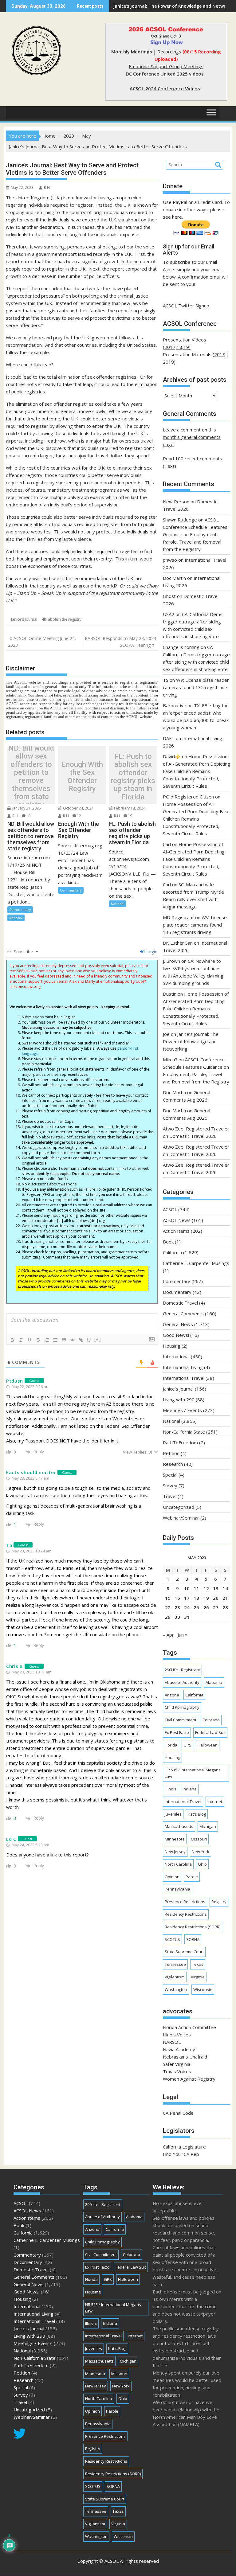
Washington (176, 1989)
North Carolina (178, 1864)
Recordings (169, 52)
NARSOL (172, 2042)
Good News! (176, 1335)
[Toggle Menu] (211, 113)
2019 (168, 362)
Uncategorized (179, 1507)
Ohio (202, 1864)
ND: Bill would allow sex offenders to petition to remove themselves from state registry (31, 777)
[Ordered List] (47, 1340)
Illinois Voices (177, 2035)
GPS (187, 1745)
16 (177, 1598)
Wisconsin (203, 1989)
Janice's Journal (24, 619)
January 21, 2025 (26, 808)
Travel (170, 1496)
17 (187, 1598)
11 (196, 1588)
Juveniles (173, 1814)
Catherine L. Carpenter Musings (196, 1263)
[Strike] (38, 1340)
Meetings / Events (182, 1410)
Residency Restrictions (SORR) (193, 1927)
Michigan (208, 1826)
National (16, 918)
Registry (219, 1902)
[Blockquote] (64, 1340)
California (172, 1252)
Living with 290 (179, 1399)
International (176, 1356)
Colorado (211, 1720)
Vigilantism (175, 1977)
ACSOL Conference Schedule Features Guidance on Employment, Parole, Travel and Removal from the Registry (195, 534)
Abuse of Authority (182, 1682)
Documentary (177, 1292)
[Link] (81, 1340)
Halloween (208, 1745)
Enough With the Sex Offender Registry (82, 777)
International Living (183, 1367)
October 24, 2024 (78, 808)
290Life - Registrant (182, 1670)
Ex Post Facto (177, 1732)
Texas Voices (177, 2071)
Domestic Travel (180, 1303)
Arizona (172, 1695)
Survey (170, 1485)
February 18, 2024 (129, 808)
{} (89, 1339)
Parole (192, 1877)
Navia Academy (179, 2049)
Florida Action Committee (189, 2027)
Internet (215, 1801)
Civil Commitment (181, 1720)
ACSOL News (177, 1220)
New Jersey (175, 1852)
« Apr (168, 1635)
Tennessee (175, 1964)
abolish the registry (65, 619)
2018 (220, 354)
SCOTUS (172, 1939)
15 (168, 1598)
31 (187, 1617)
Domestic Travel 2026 (193, 1136)
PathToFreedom (180, 1442)
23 (177, 1607)
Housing (172, 1346)
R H (47, 187)
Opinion (172, 1877)
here (177, 217)
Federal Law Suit (210, 1732)
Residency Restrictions (186, 1914)
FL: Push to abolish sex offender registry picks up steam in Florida (133, 777)
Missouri (199, 1839)
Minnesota (175, 1839)
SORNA (193, 1939)
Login (151, 952)
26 (206, 1607)
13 (216, 1588)
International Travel (184, 1378)
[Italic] (21, 1340)
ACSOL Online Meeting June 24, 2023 (42, 642)
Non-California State (184, 1432)
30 (177, 1617)
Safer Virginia (177, 2064)
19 (130, 816)
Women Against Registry (189, 2079)
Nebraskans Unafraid (185, 2057)
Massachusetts (179, 1826)
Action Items (176, 1231)
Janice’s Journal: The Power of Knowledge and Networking (191, 1041)
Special (170, 1475)
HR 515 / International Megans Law (193, 1773)
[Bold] (12, 1340)
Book (168, 1242)
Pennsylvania (177, 1889)
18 (196, 1598)
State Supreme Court (184, 1952)
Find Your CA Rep (181, 2154)
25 (196, 1607)
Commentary (20, 909)
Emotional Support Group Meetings (166, 66)
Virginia (198, 1977)
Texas (198, 1964)
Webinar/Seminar (181, 1518)
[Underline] (29, 1340)
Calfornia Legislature (184, 2147)
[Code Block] (73, 1340)
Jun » (183, 1635)
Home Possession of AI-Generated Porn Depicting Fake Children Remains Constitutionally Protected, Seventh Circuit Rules (197, 771)
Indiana (190, 1789)
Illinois (171, 1789)
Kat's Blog (197, 1814)
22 (168, 1607)
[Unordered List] (55, 1340)
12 (79, 816)
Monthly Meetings (132, 52)
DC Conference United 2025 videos (165, 74)
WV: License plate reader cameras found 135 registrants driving (196, 687)
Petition (171, 1453)
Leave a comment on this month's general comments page (192, 437)
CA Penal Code (178, 2113)
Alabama (214, 1682)
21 (225, 1598)
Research (173, 1464)
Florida (171, 1745)
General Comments (183, 1313)
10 (28, 816)
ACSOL (170, 1209)
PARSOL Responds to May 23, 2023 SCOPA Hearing (120, 642)
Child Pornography (182, 1707)
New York (201, 1852)
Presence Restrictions (185, 1902)
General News (178, 1324)
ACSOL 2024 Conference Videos (165, 88)
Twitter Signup (194, 306)
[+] (98, 1339)
